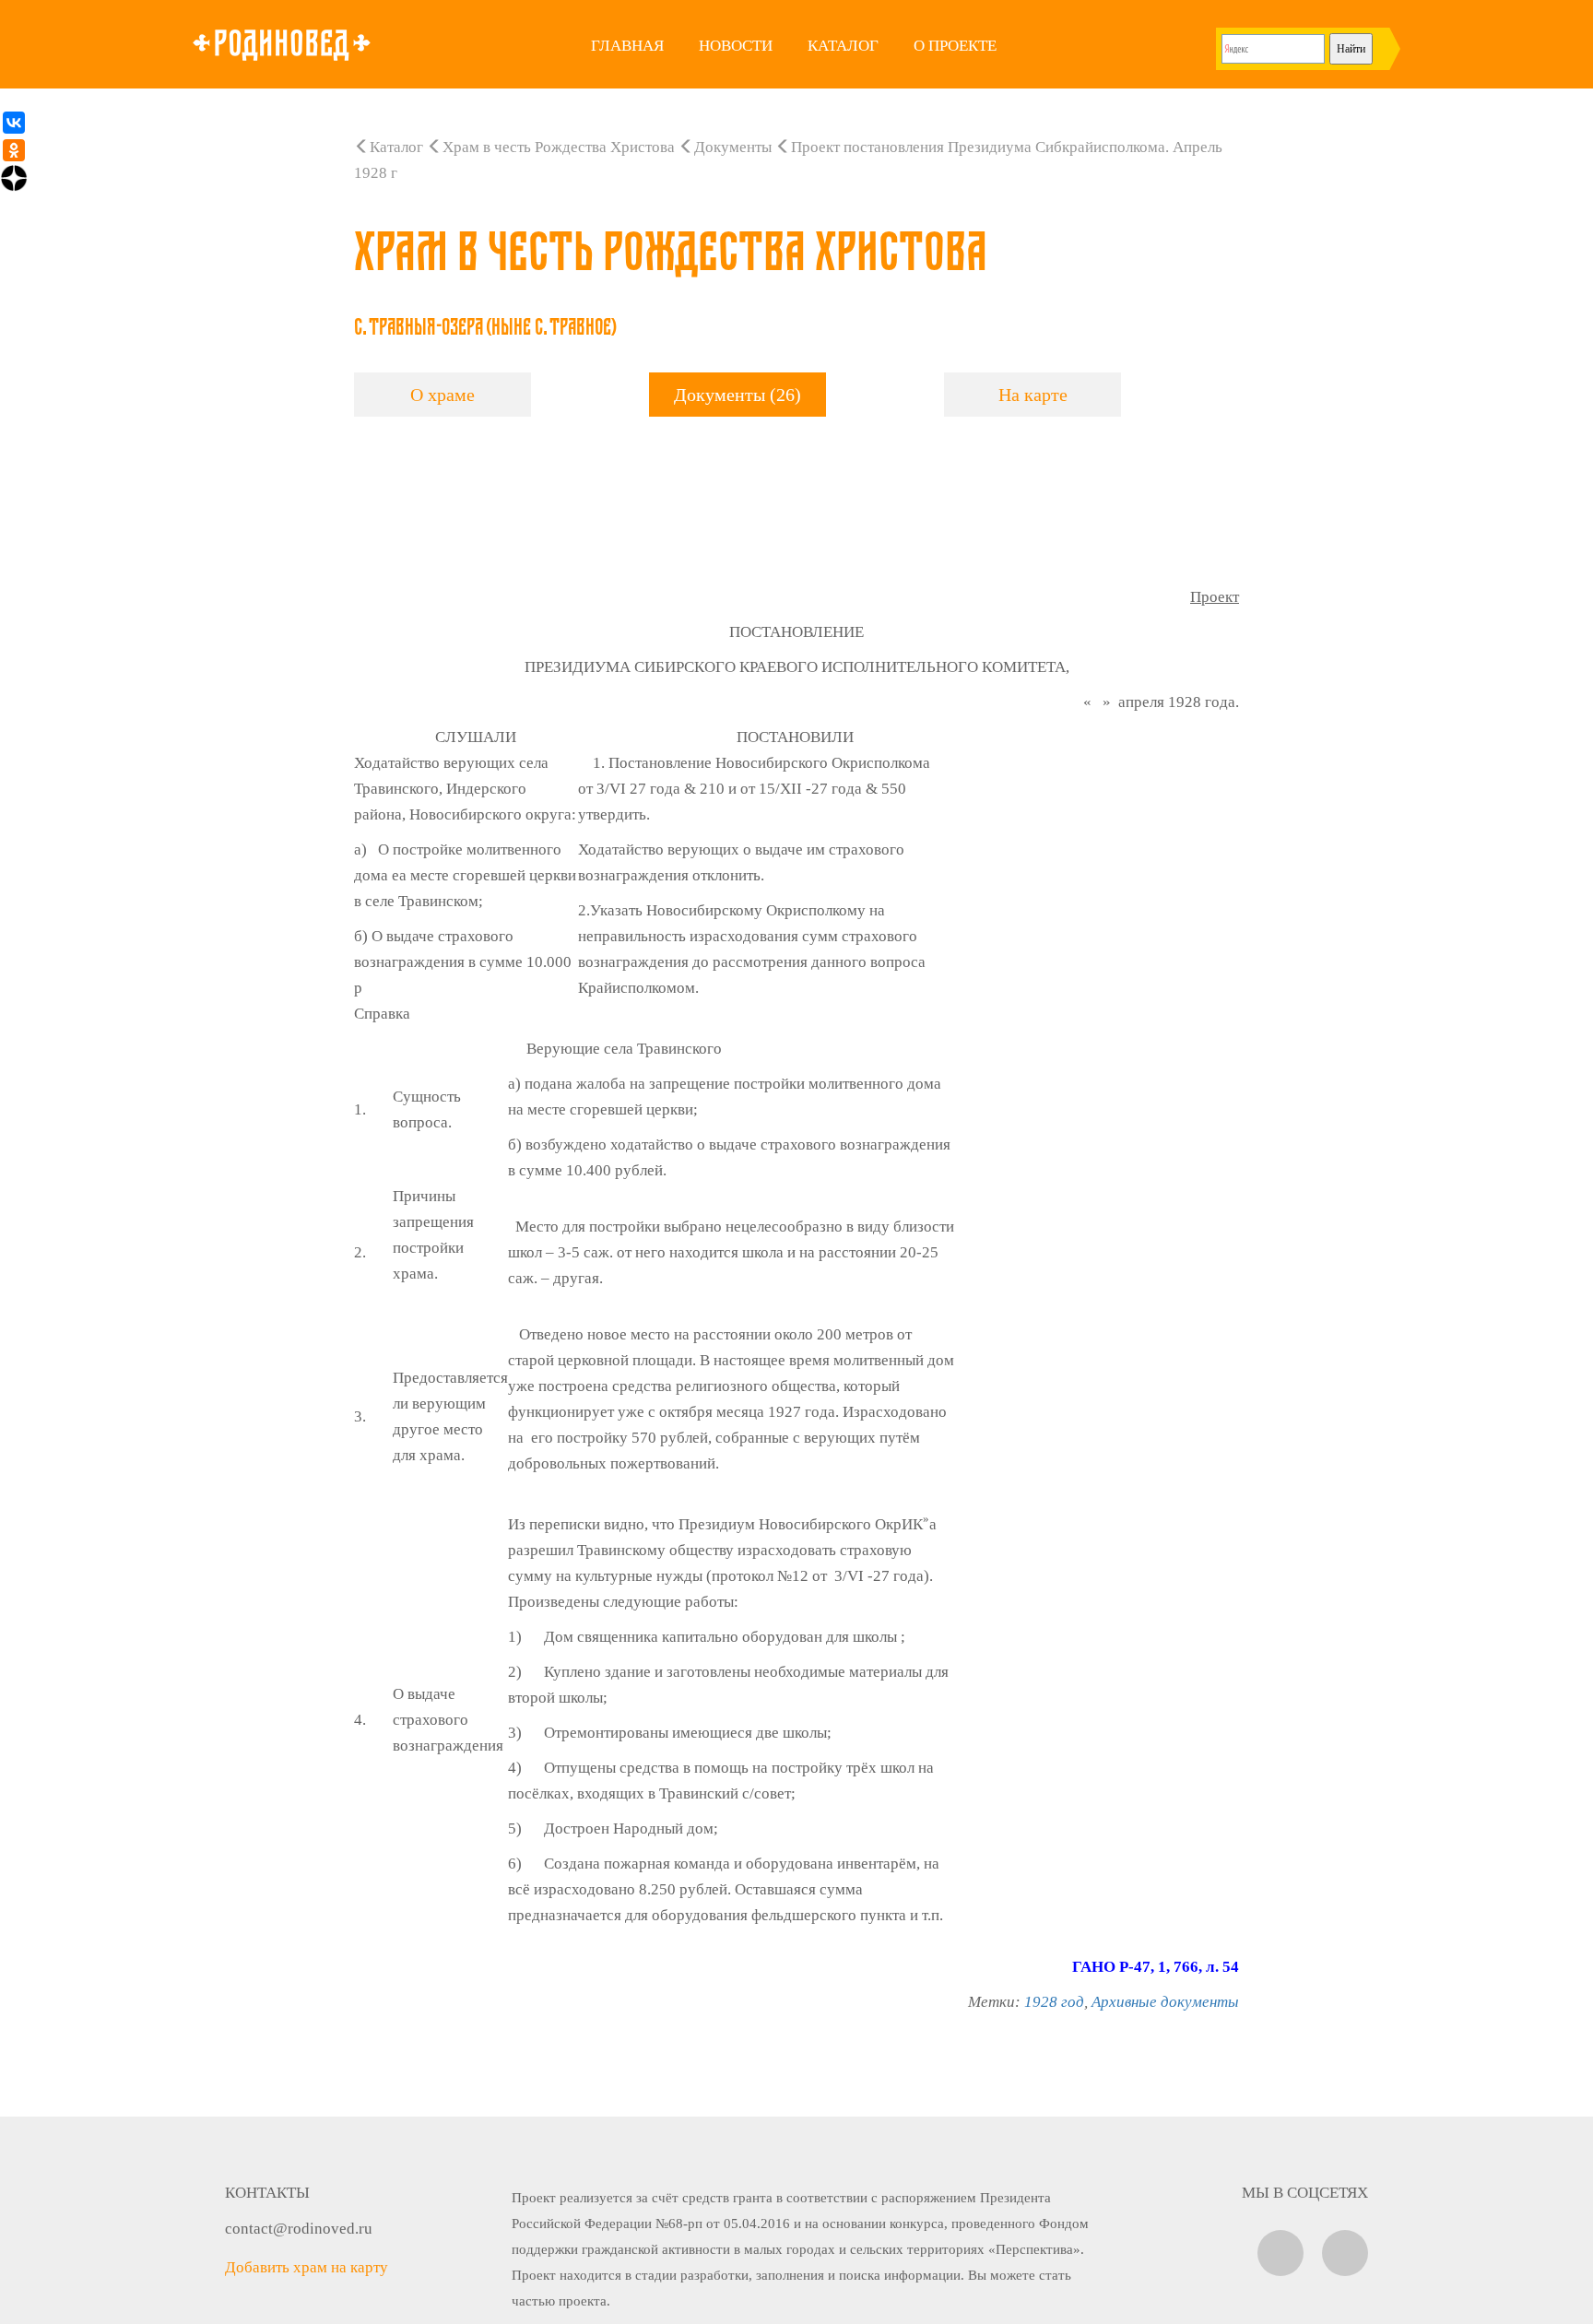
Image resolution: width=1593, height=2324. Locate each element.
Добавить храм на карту (307, 2267)
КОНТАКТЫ (267, 2193)
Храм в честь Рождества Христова (559, 147)
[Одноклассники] (14, 150)
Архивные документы (1165, 2002)
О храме (442, 395)
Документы (733, 147)
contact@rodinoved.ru (299, 2229)
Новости (736, 46)
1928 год (1054, 2002)
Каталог (843, 46)
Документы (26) (737, 395)
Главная (627, 46)
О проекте (955, 46)
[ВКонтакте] (14, 123)
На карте (1033, 395)
